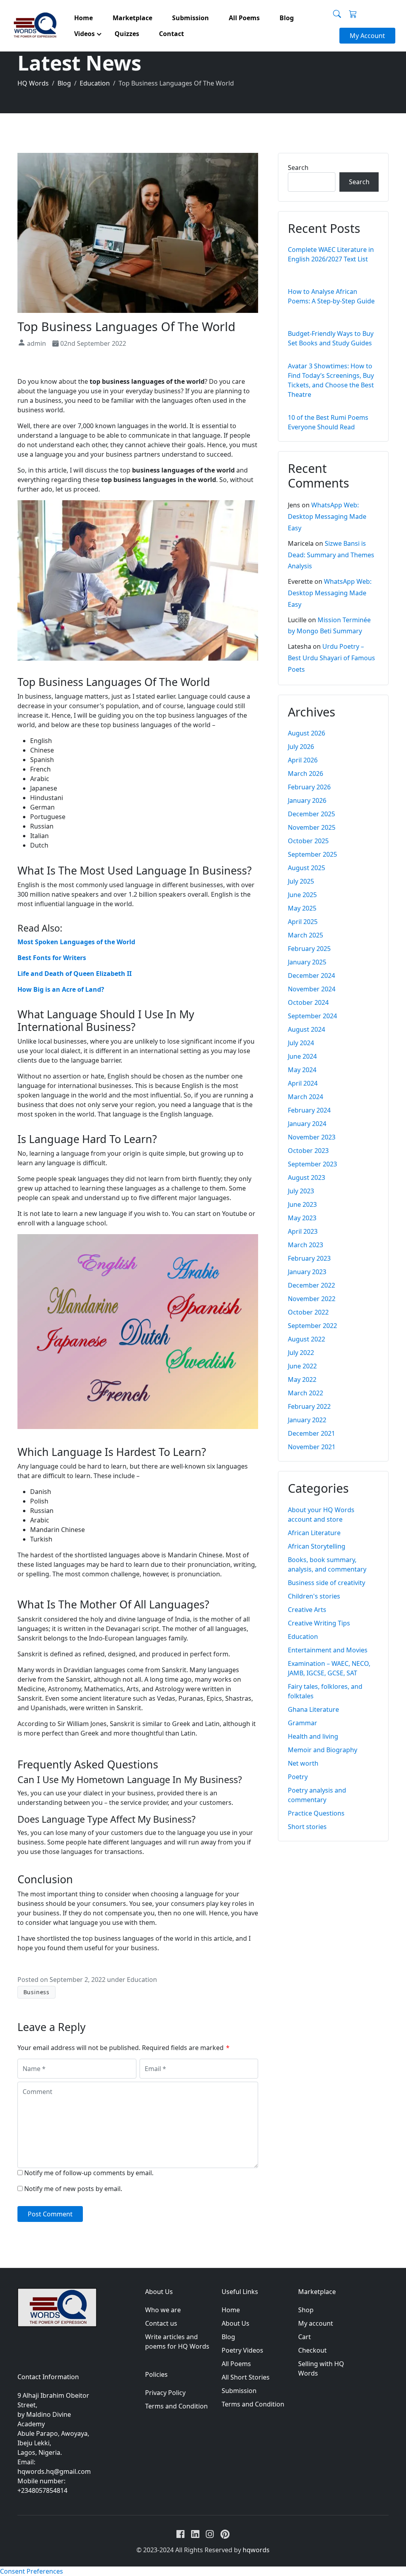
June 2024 (302, 1056)
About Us (236, 2323)
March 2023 (305, 1245)
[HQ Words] (34, 26)
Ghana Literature (313, 1709)
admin (36, 343)
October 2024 (308, 1002)
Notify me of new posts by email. (73, 2189)
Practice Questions (316, 1813)
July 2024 (301, 1043)
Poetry (298, 1777)
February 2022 (309, 1406)
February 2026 (309, 787)
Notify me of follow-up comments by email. (89, 2173)
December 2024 (311, 976)
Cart (304, 2337)
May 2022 (302, 1379)
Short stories (307, 1827)
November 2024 (312, 989)
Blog (228, 2337)
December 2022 (311, 1285)
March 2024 (305, 1097)
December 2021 (311, 1433)
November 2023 (312, 1137)
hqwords (256, 2550)
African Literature (314, 1533)
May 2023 (302, 1218)
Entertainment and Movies (328, 1650)
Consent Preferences (32, 2571)
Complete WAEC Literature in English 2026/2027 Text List (333, 259)
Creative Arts (307, 1610)
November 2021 (312, 1447)
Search (298, 168)
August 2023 (306, 1177)
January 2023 (307, 1272)
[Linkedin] (195, 2534)
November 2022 (312, 1299)
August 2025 (306, 868)
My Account (367, 36)
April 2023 (303, 1231)
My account (316, 2323)
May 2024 (302, 1070)
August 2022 (306, 1339)
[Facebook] (181, 2534)
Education (142, 1980)
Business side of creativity (327, 1583)
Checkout (312, 2350)
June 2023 (302, 1204)
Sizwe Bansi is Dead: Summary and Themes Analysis (331, 555)
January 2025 (307, 962)
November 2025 (312, 827)
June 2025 (302, 895)
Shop (306, 2310)
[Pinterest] (225, 2534)
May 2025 (302, 908)
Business (36, 1992)
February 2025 (309, 949)
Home (231, 2310)
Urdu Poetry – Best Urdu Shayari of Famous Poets (331, 658)
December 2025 (311, 814)
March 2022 (305, 1393)
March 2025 (305, 935)
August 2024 (306, 1029)
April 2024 (303, 1083)
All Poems (236, 2364)
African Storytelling (317, 1546)
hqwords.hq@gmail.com (54, 2471)
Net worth (303, 1763)
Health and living (313, 1736)
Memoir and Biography (323, 1750)
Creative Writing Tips (319, 1623)
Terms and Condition (176, 2406)
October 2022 (308, 1312)
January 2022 (307, 1420)
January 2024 (307, 1124)
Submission (239, 2391)
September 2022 (312, 1326)
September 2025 (312, 854)
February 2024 (309, 1110)
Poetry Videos (242, 2350)
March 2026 (305, 774)
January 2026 (307, 800)
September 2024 (312, 1016)
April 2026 (303, 760)
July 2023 (301, 1191)
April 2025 (303, 922)
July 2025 (301, 881)
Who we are (163, 2310)
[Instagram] (210, 2534)
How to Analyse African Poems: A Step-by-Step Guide (333, 301)
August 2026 (306, 733)
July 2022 (301, 1353)
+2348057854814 (42, 2490)
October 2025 (308, 841)
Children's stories (314, 1596)
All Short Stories (246, 2377)
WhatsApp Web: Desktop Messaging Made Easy (327, 516)
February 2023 (309, 1258)
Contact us (161, 2323)
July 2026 (301, 747)
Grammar (303, 1723)
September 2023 (312, 1164)
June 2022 (302, 1366)
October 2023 (308, 1151)
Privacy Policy (165, 2393)
